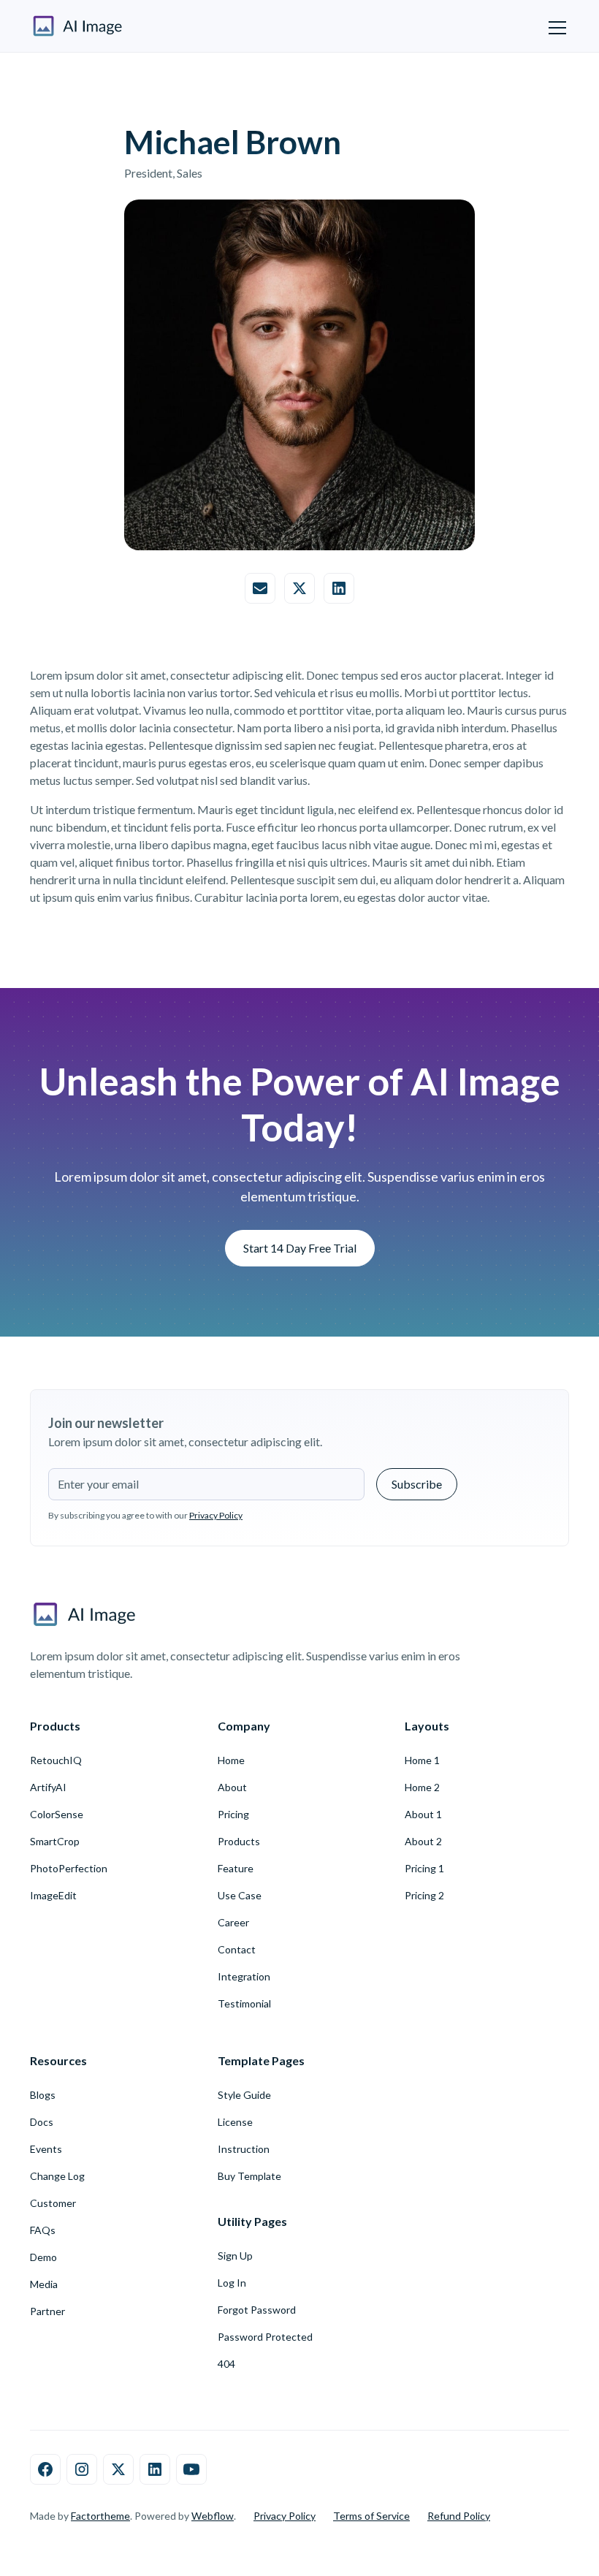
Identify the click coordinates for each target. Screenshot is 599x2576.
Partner (47, 2311)
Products (239, 1841)
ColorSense (57, 1814)
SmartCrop (55, 1841)
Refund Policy (459, 2516)
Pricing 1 (424, 1868)
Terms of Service (371, 2516)
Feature (236, 1868)
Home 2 (422, 1787)
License (235, 2122)
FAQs (43, 2230)
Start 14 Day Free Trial (300, 1248)
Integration (244, 1976)
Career (233, 1922)
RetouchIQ (56, 1760)
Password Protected (265, 2337)
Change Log (57, 2176)
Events (46, 2149)
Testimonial (244, 2003)
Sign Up (235, 2256)
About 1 (423, 1814)
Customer (53, 2203)
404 (226, 2364)
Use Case (240, 1895)
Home (231, 1760)
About (232, 1787)
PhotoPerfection (69, 1868)
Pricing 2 (424, 1895)
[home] (78, 26)
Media (44, 2284)
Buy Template (249, 2176)
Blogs (43, 2095)
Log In (232, 2283)
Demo (43, 2257)
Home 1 (422, 1760)
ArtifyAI (48, 1787)
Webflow (213, 2516)
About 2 (423, 1841)
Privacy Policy (285, 2516)
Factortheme (100, 2516)
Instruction (244, 2149)
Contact (237, 1949)
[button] (554, 26)
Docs (42, 2122)
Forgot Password (257, 2310)
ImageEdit (53, 1895)
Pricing (233, 1814)
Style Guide (244, 2095)
